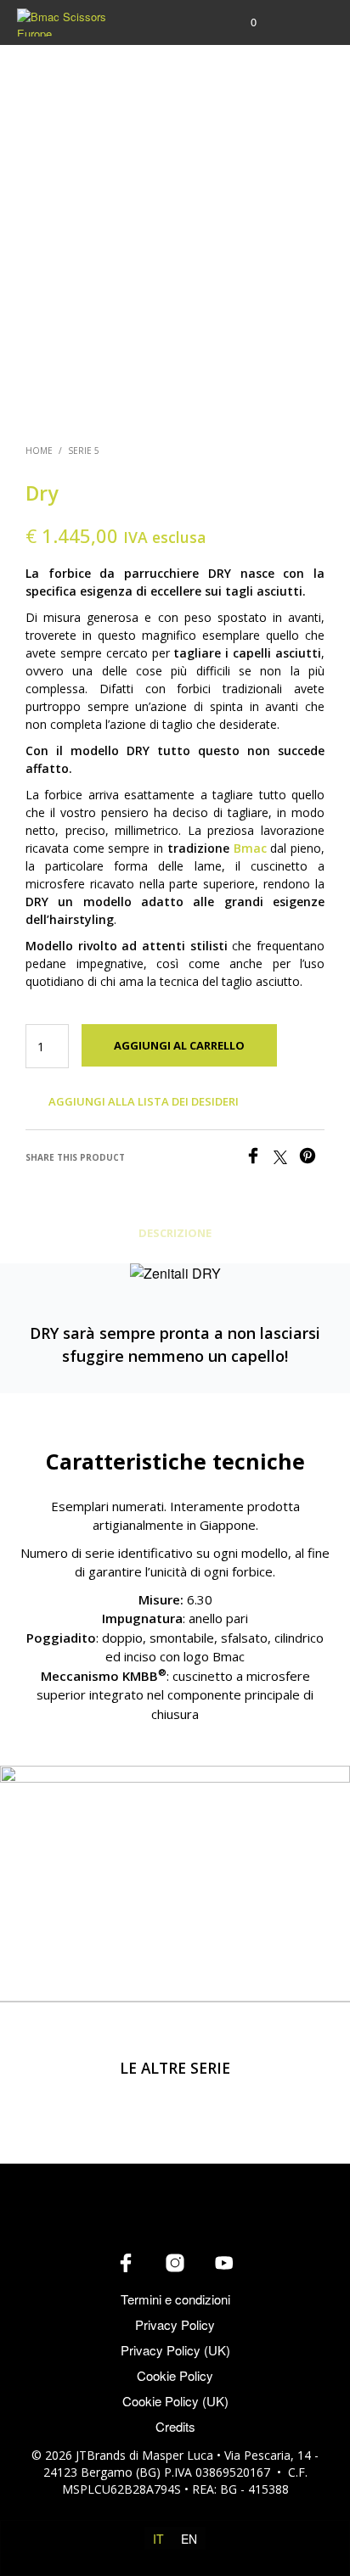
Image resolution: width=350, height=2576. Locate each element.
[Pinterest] (312, 1159)
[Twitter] (286, 1159)
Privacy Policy (175, 2324)
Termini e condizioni (175, 2299)
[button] (242, 22)
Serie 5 (84, 451)
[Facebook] (259, 1159)
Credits (175, 2426)
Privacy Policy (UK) (175, 2350)
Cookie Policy (175, 2375)
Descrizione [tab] (175, 1233)
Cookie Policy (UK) (175, 2401)
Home (39, 451)
